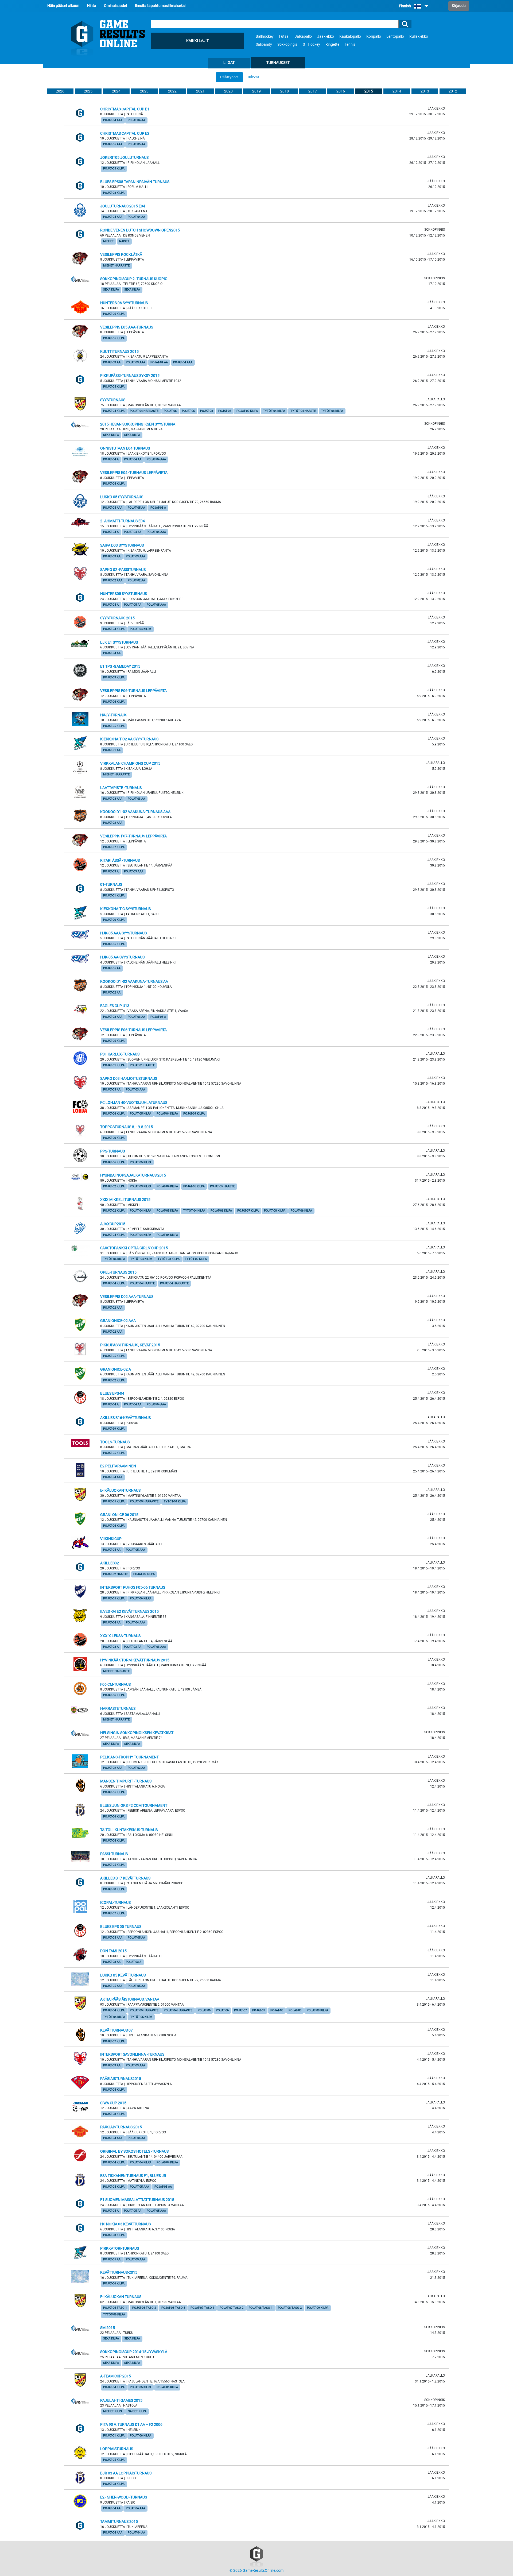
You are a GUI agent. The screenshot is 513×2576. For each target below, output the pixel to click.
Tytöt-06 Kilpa (114, 1259)
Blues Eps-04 (112, 1393)
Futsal (284, 36)
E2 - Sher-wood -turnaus (124, 2497)
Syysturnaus (113, 400)
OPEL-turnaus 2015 (118, 1272)
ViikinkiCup (111, 1539)
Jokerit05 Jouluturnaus (124, 158)
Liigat (229, 63)
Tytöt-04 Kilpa (274, 411)
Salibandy (264, 45)
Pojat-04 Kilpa (114, 411)
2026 (60, 91)
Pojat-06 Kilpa (114, 314)
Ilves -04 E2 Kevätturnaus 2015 (129, 1612)
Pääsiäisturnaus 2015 (121, 2127)
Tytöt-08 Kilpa (332, 411)
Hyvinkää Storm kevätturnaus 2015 (135, 1660)
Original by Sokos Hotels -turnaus (134, 2151)
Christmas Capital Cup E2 (125, 134)
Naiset (124, 241)
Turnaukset (278, 63)
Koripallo (374, 36)
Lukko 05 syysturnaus (122, 497)
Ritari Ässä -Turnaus (120, 860)
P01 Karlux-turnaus (120, 1054)
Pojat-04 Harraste (144, 411)
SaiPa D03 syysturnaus (122, 545)
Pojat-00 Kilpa (114, 920)
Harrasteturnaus (118, 1709)
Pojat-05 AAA (113, 144)
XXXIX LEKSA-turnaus (120, 1636)
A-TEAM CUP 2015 (116, 2376)
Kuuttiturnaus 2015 (119, 352)
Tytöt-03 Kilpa (169, 1259)
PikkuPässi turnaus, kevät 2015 (130, 1345)
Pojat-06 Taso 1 (115, 2308)
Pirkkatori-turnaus (120, 2248)
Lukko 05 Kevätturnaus (123, 1975)
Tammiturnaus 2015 (119, 2522)
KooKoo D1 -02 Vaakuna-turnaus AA (134, 982)
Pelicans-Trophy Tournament (129, 1757)
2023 (144, 91)
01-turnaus (111, 885)
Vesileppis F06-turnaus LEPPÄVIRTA (133, 691)
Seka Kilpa (111, 290)
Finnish (405, 6)
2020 (228, 91)
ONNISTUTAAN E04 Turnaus (125, 448)
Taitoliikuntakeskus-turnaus (129, 1830)
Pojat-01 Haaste (142, 1065)
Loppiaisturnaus (117, 2449)
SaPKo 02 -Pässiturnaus (123, 570)
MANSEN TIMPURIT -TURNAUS (126, 1781)
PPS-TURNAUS (112, 1151)
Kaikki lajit (197, 41)
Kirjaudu (459, 6)
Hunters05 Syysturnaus (124, 594)
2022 (172, 91)
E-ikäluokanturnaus (120, 1490)
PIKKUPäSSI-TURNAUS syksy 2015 (130, 376)
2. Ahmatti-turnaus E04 (123, 521)
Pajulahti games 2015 (121, 2401)
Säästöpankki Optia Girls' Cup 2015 (134, 1248)
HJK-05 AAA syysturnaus (123, 933)
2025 (88, 91)
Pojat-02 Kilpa (114, 1186)
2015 (369, 91)
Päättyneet (229, 77)
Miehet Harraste (116, 266)
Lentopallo (395, 36)
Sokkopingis (287, 45)
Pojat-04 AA (136, 120)
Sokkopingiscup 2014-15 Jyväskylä (134, 2352)
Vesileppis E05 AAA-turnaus (127, 327)
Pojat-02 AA (136, 580)
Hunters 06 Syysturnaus (124, 303)
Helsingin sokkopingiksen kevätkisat (137, 1733)
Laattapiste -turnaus (121, 788)
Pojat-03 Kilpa (114, 677)
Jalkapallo (303, 36)
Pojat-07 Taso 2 (232, 2308)
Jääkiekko (326, 36)
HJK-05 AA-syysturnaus (122, 957)
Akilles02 (110, 1563)
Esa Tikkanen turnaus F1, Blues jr (133, 2176)
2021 (200, 91)
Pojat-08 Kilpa (114, 193)
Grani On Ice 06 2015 (119, 1515)
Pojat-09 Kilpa (247, 411)
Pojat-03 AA (112, 362)
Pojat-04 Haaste (142, 1283)
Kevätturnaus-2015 (119, 2273)
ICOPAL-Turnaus (115, 1903)
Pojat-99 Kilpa (114, 1429)
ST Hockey (311, 45)
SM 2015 (108, 2328)
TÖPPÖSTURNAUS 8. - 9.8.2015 (127, 1127)
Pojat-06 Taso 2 (144, 2308)
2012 (453, 91)
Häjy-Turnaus (114, 715)
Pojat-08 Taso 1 (261, 2308)
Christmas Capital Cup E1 (125, 109)
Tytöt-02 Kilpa (196, 1259)
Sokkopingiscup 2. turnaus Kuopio (134, 279)
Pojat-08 (207, 411)
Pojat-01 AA (112, 750)
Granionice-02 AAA (118, 1321)
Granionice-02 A (116, 1369)
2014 (397, 91)
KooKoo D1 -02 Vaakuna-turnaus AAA (135, 812)
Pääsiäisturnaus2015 (121, 2079)
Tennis (350, 45)
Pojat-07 (240, 2010)
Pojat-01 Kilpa (114, 896)
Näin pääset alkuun (63, 6)
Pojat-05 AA (136, 144)
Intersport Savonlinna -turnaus (132, 2054)
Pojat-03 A (111, 871)
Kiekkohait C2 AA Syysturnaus (129, 739)
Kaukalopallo (350, 36)
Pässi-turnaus (114, 1854)
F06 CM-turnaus (115, 1685)
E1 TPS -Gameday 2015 (120, 666)
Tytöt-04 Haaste (303, 411)
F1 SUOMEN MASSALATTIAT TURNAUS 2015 (137, 2200)
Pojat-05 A (158, 508)
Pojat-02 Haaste (116, 1574)
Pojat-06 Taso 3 (173, 2308)
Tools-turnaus (115, 1442)
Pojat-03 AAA (135, 362)
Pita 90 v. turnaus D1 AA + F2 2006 (131, 2425)
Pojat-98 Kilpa (114, 1889)
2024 (116, 91)
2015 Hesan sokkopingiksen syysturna (138, 424)
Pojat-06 (170, 411)
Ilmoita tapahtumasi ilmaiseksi (160, 6)
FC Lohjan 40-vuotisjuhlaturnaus (134, 1103)
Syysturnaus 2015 (117, 618)
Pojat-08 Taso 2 (290, 2308)
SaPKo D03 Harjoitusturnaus (129, 1079)
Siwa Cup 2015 (113, 2103)
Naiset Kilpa (137, 2411)
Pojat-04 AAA (113, 120)
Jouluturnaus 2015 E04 (123, 206)
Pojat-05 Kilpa (114, 169)
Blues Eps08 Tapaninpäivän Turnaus (135, 182)
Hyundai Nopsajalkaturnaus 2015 (133, 1175)
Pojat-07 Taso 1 (202, 2308)
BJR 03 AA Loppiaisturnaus (126, 2473)
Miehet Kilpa (113, 2411)
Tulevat (253, 77)
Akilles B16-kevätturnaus (125, 1418)
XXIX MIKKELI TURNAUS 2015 (125, 1200)
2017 (313, 91)
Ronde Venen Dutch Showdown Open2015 (140, 230)
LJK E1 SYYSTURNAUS (119, 642)
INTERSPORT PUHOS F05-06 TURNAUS (133, 1587)
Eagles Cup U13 (115, 1006)
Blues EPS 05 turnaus (121, 1927)
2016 (341, 91)
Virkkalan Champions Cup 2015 (130, 763)
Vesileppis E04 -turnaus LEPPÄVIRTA (134, 473)
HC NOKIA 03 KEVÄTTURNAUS (125, 2224)
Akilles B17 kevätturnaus (125, 1878)
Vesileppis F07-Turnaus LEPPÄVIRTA (133, 836)
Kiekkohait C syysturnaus (125, 909)
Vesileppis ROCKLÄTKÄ (121, 255)
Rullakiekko (419, 36)
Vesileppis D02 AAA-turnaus (127, 1297)
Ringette (332, 45)
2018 (285, 91)
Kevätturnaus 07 (116, 2030)
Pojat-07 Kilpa (114, 847)
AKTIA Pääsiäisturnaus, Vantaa (130, 1999)
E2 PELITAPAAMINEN (118, 1466)
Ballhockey (265, 36)
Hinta (92, 6)
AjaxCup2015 (113, 1224)
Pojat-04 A (111, 459)
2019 (256, 91)
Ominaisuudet (116, 6)
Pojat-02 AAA (113, 580)
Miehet (108, 241)
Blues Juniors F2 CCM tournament (134, 1806)
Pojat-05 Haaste (222, 1186)
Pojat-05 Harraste (144, 1501)
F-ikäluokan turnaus (121, 2297)
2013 (425, 91)
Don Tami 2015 (113, 1951)
